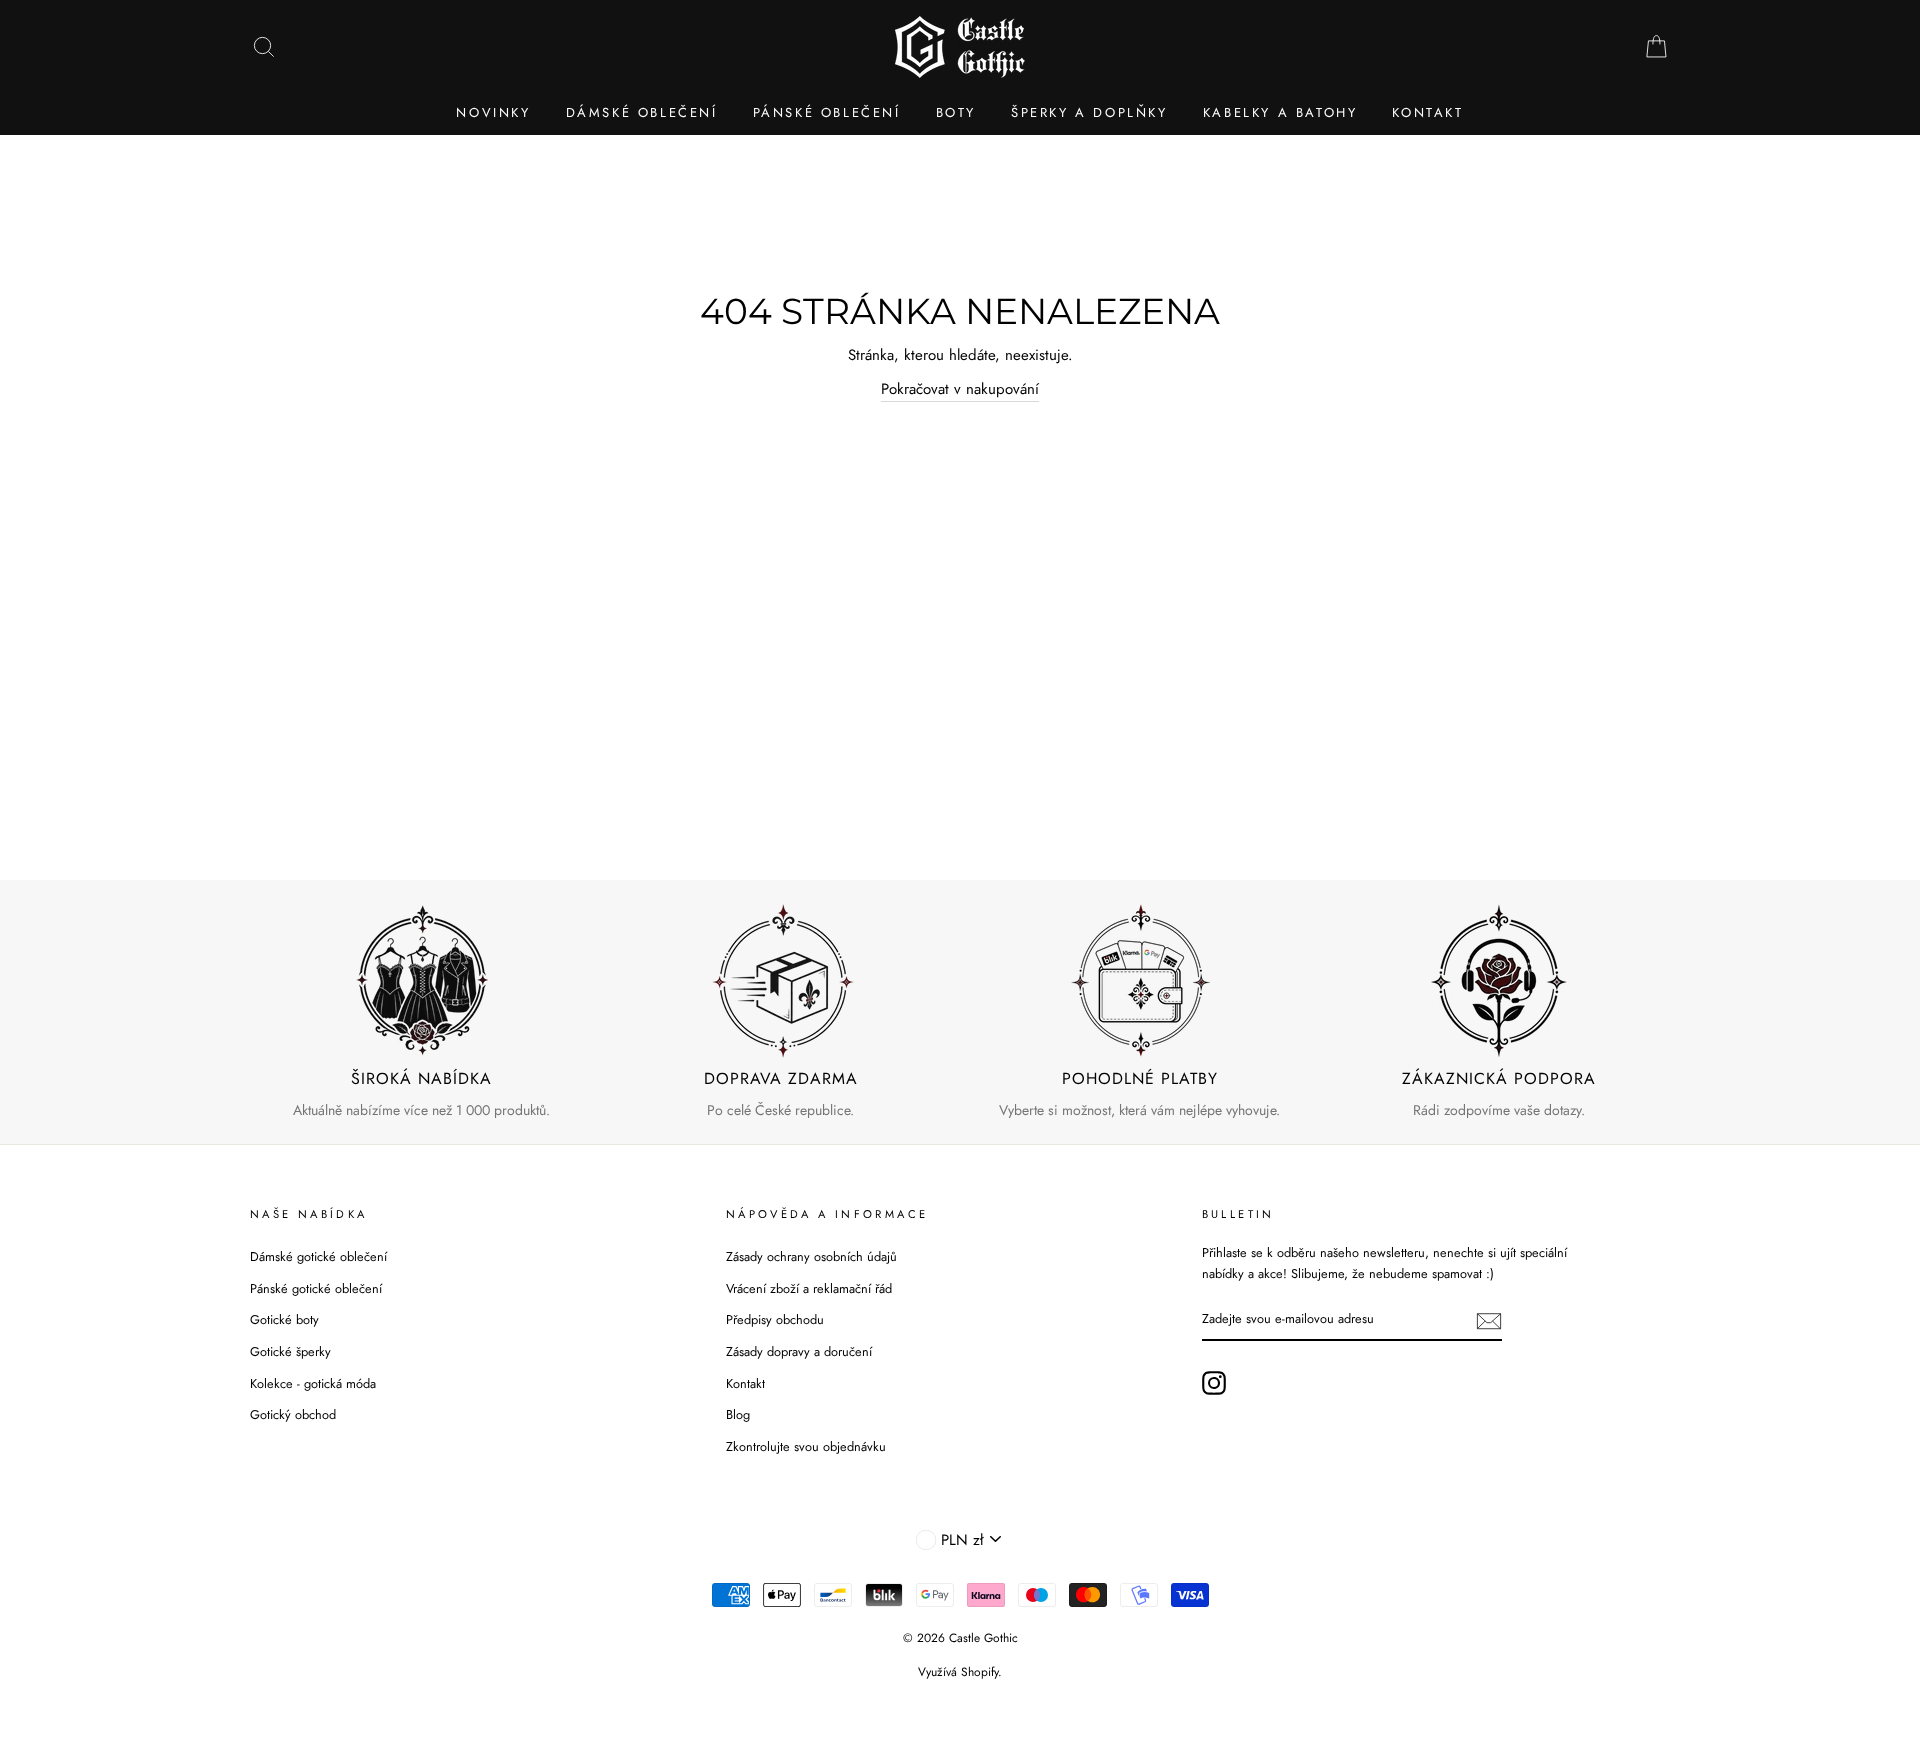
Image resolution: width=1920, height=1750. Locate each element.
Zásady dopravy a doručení (799, 1351)
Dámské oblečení (642, 112)
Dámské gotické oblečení (318, 1256)
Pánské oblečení (827, 112)
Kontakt (1427, 112)
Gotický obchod (293, 1414)
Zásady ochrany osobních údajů (811, 1256)
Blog (738, 1414)
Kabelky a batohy (1280, 112)
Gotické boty (284, 1319)
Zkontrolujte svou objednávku (806, 1446)
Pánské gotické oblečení (316, 1288)
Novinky (493, 112)
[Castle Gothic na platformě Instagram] (1214, 1383)
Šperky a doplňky (1089, 112)
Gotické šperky (290, 1351)
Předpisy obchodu (775, 1319)
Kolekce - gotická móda (313, 1383)
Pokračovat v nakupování (960, 389)
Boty (956, 112)
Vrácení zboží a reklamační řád (809, 1288)
